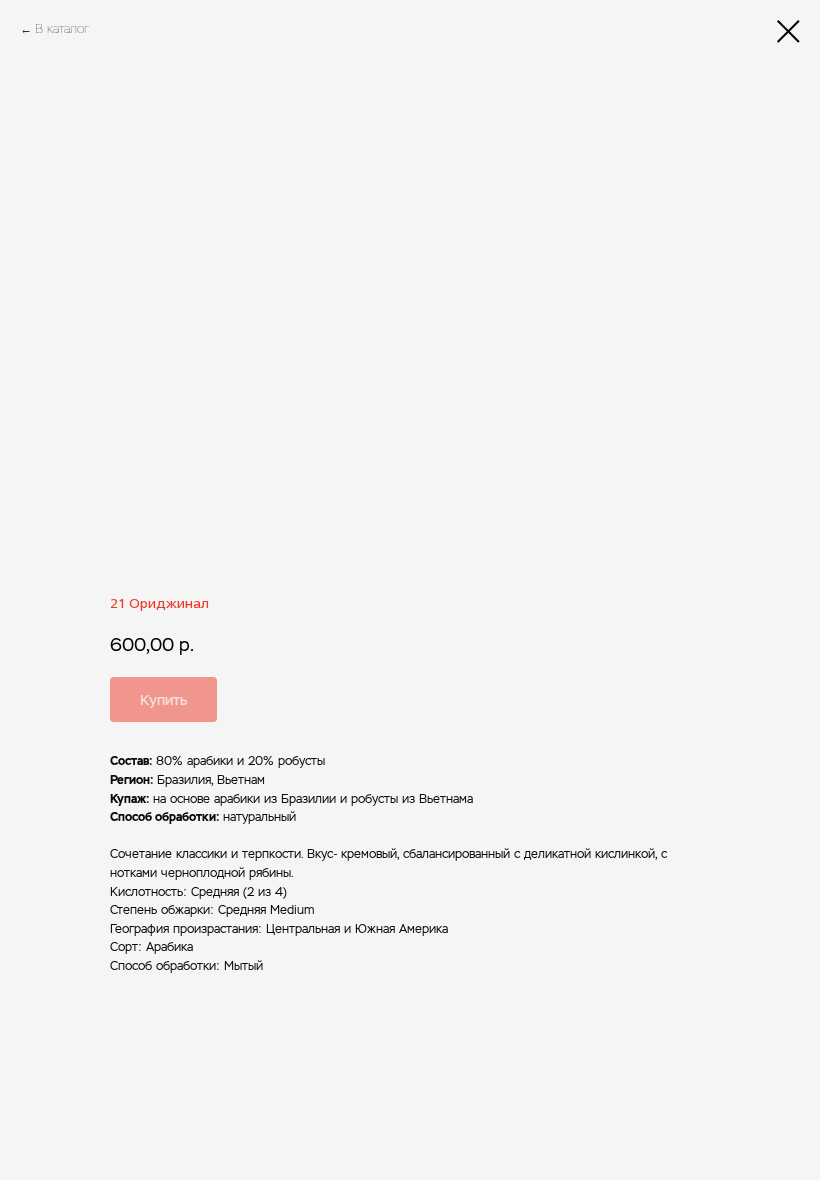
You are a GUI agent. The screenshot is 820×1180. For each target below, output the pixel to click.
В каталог (62, 29)
